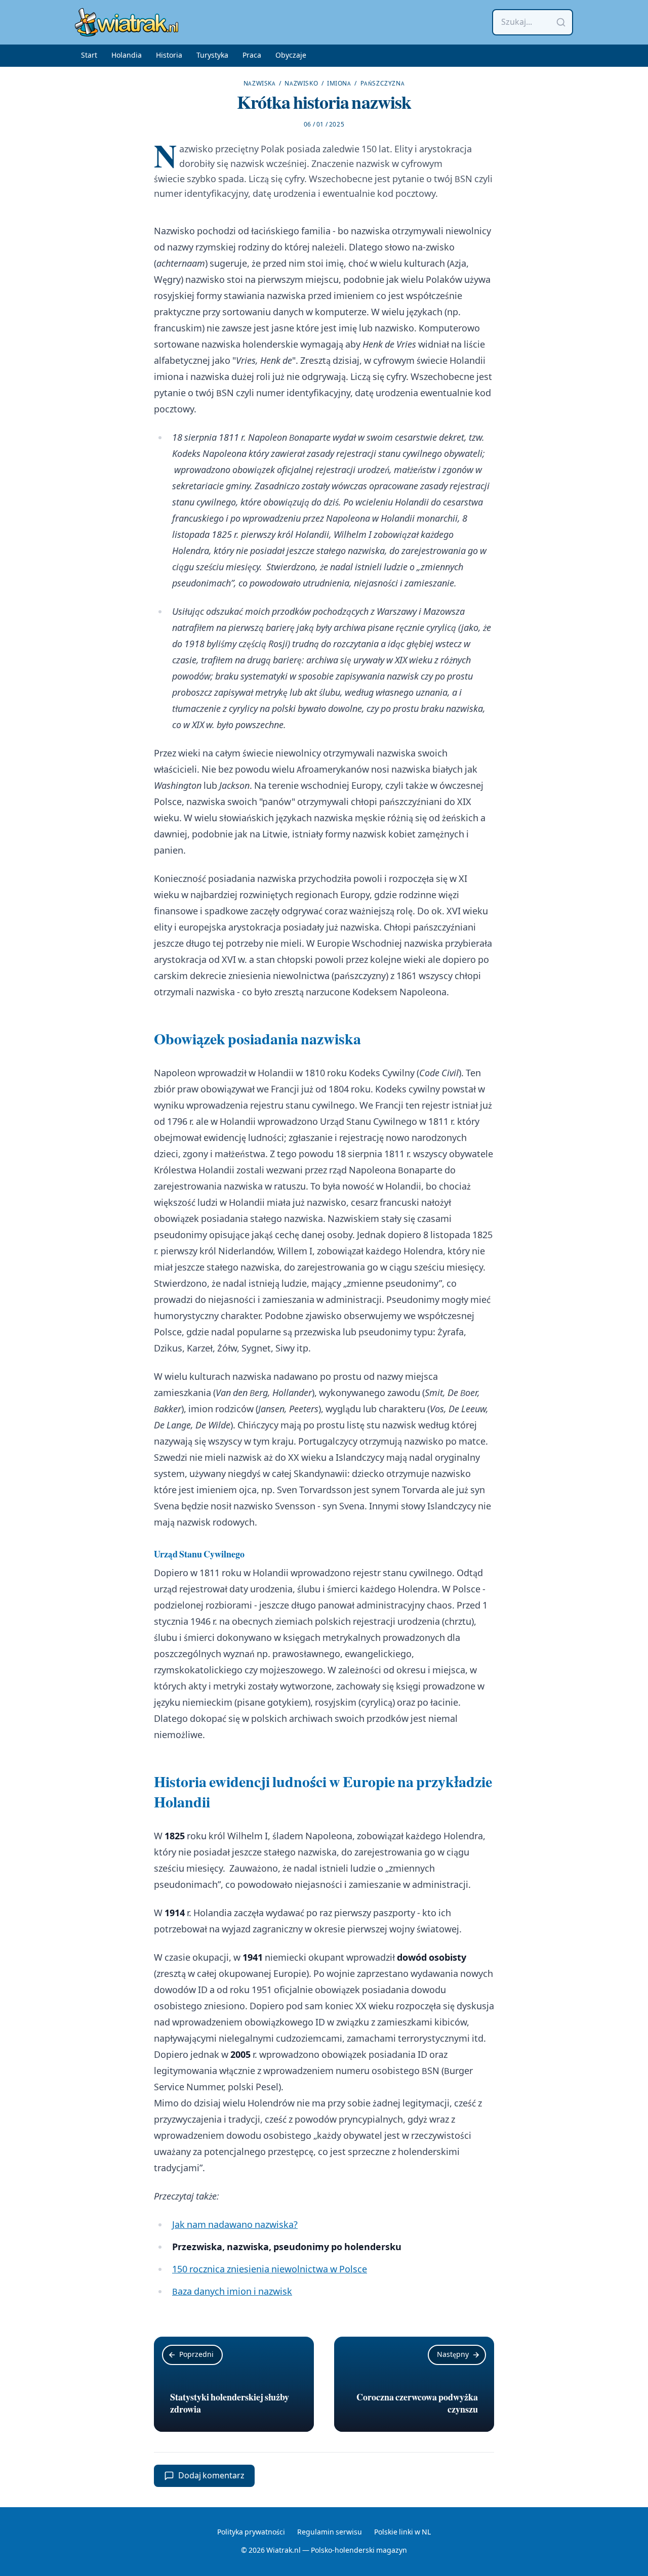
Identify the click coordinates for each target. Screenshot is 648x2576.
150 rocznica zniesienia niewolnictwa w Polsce (270, 2270)
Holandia (127, 56)
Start (89, 56)
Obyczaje (291, 56)
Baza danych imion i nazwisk (232, 2292)
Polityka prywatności (251, 2532)
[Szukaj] (561, 22)
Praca (252, 56)
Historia (169, 56)
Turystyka (212, 56)
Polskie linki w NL (402, 2532)
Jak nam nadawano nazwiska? (235, 2225)
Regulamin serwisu (330, 2532)
